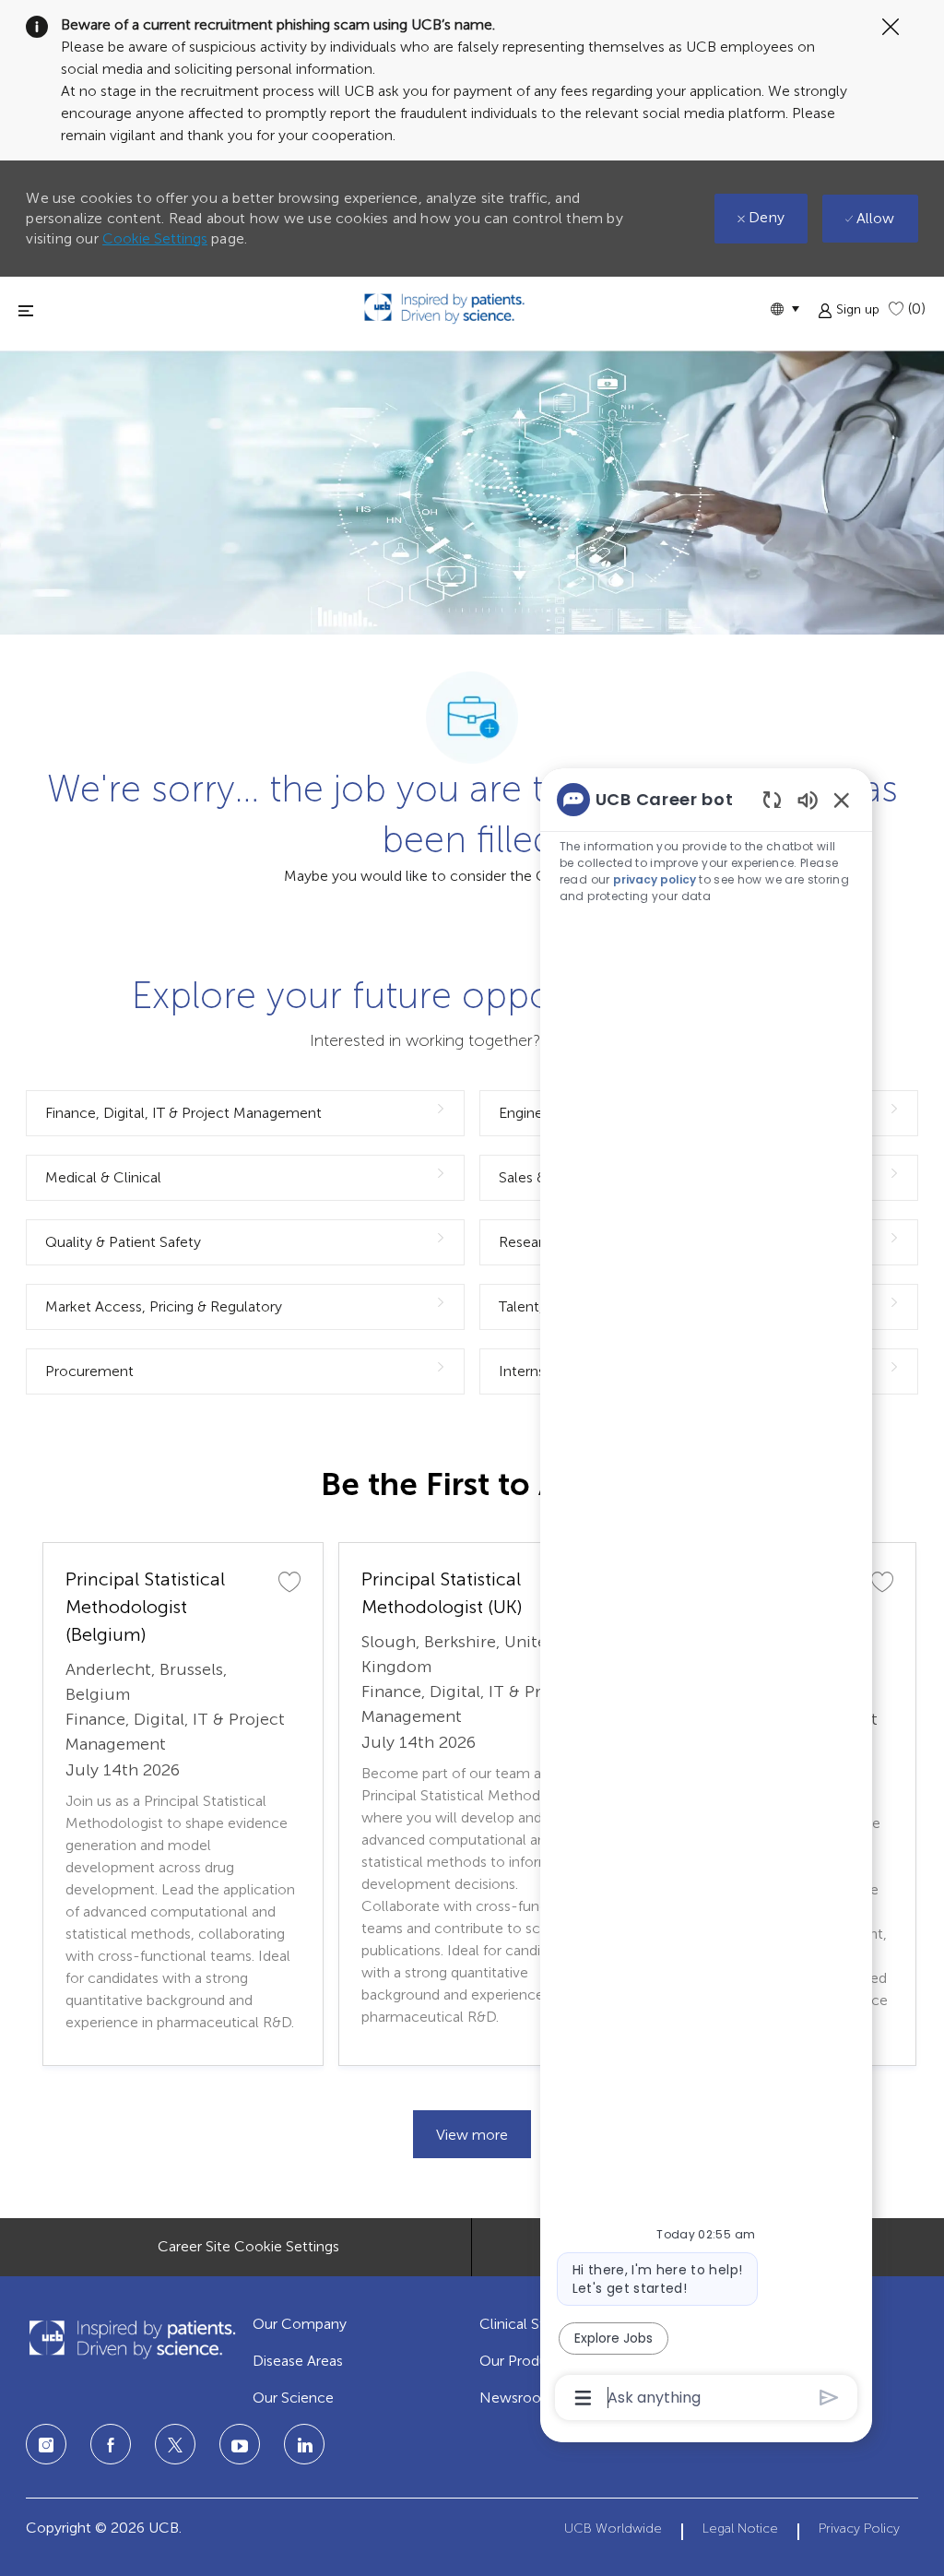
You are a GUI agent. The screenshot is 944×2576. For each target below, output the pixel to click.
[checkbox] (289, 1581)
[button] (785, 309)
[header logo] (444, 309)
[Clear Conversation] (772, 799)
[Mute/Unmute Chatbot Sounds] (808, 799)
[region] (706, 1597)
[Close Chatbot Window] (842, 800)
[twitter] (175, 2444)
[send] (829, 2398)
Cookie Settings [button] (155, 238)
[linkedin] (240, 2444)
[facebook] (111, 2444)
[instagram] (46, 2444)
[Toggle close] (26, 310)
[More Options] (583, 2398)
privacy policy (655, 879)
